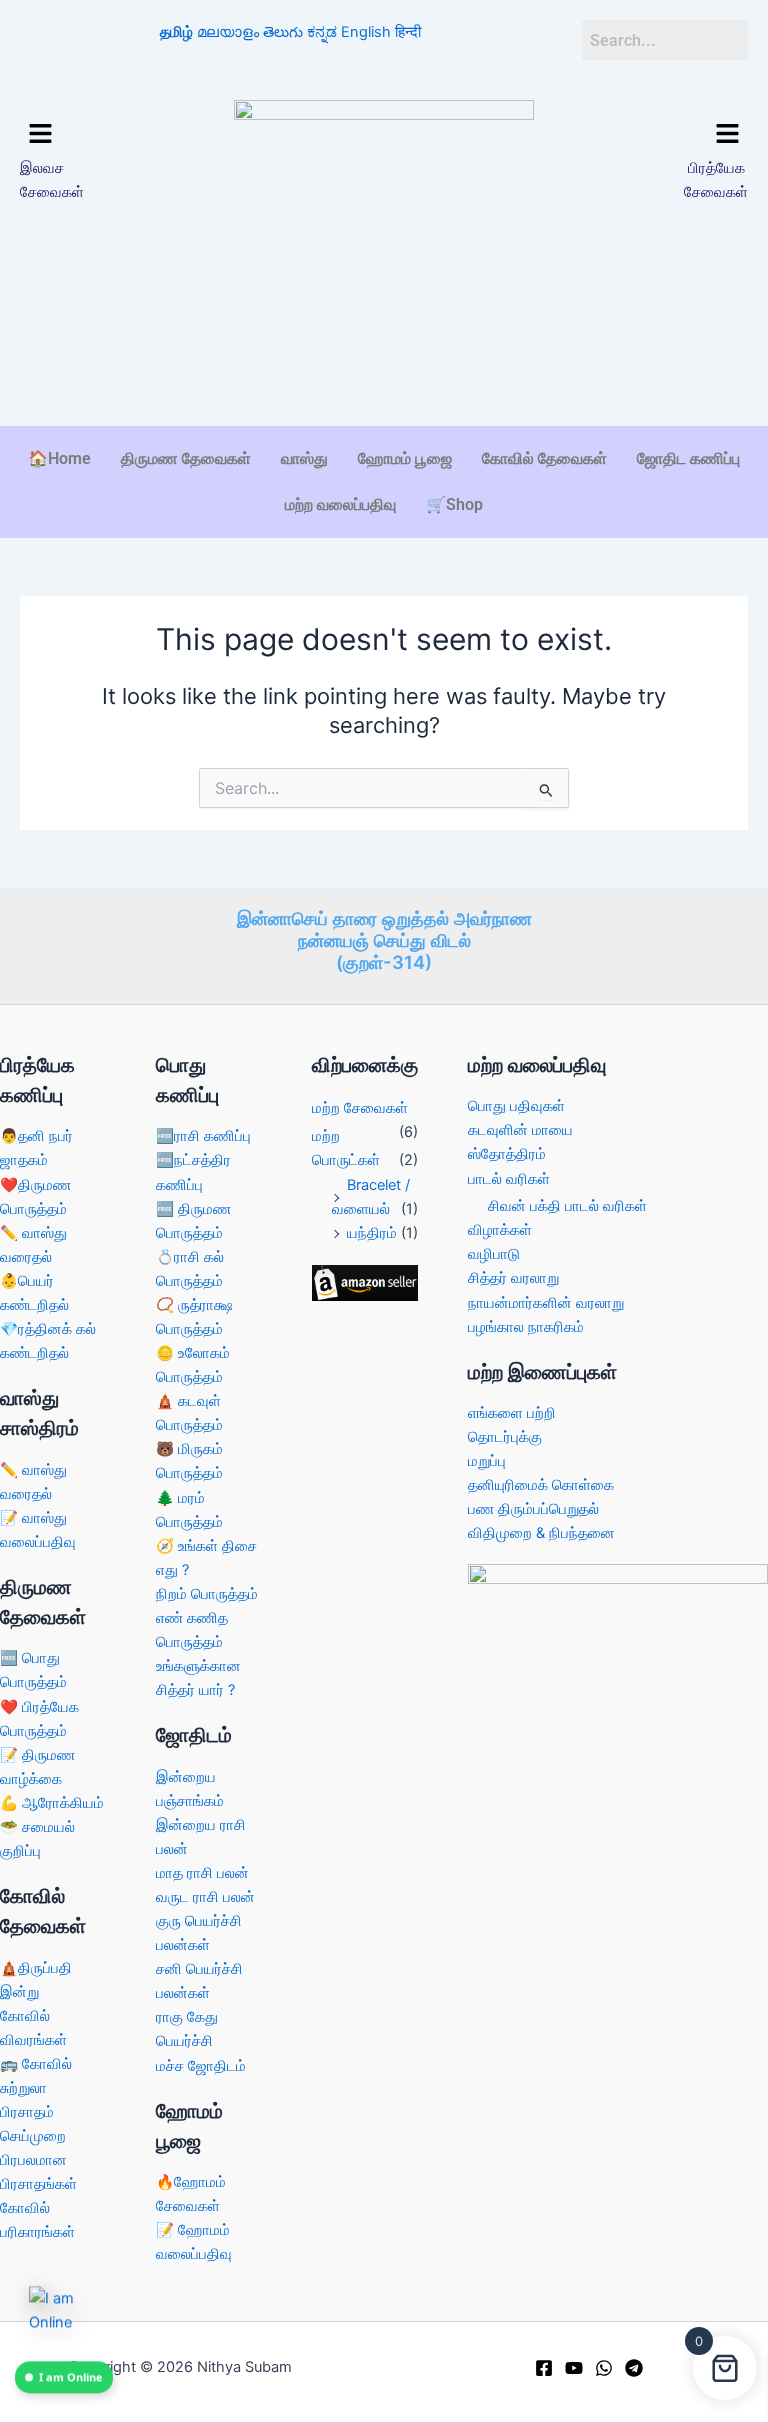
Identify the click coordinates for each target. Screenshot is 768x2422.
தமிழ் (176, 32)
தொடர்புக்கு (505, 1437)
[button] (103, 134)
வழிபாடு (494, 1254)
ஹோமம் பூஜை (405, 458)
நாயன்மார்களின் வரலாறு (546, 1303)
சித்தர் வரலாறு (513, 1278)
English (366, 32)
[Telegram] (634, 2368)
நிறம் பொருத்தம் (207, 1594)
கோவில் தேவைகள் (544, 458)
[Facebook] (544, 2368)
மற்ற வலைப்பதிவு (340, 504)
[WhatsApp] (604, 2368)
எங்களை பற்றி (512, 1413)
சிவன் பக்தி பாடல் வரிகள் (567, 1206)
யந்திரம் (372, 1233)
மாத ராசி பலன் (202, 1873)
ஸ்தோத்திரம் (507, 1154)
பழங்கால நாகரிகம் (526, 1327)
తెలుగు (283, 32)
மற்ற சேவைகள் (360, 1108)
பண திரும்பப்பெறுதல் (533, 1509)
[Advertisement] (384, 364)
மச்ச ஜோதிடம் (201, 2066)
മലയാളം (228, 32)
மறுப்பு (487, 1461)
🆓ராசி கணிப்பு (203, 1136)
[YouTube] (574, 2368)
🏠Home (59, 458)
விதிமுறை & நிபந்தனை (541, 1533)
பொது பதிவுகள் (516, 1106)
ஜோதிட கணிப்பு (688, 458)
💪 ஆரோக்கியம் (52, 1803)
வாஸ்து (304, 458)
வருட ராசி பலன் (205, 1897)
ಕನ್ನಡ (322, 32)
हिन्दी (408, 32)
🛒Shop (454, 504)
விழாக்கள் (500, 1230)
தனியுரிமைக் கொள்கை (541, 1485)
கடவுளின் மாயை (520, 1130)
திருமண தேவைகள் (186, 458)
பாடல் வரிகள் (509, 1179)
